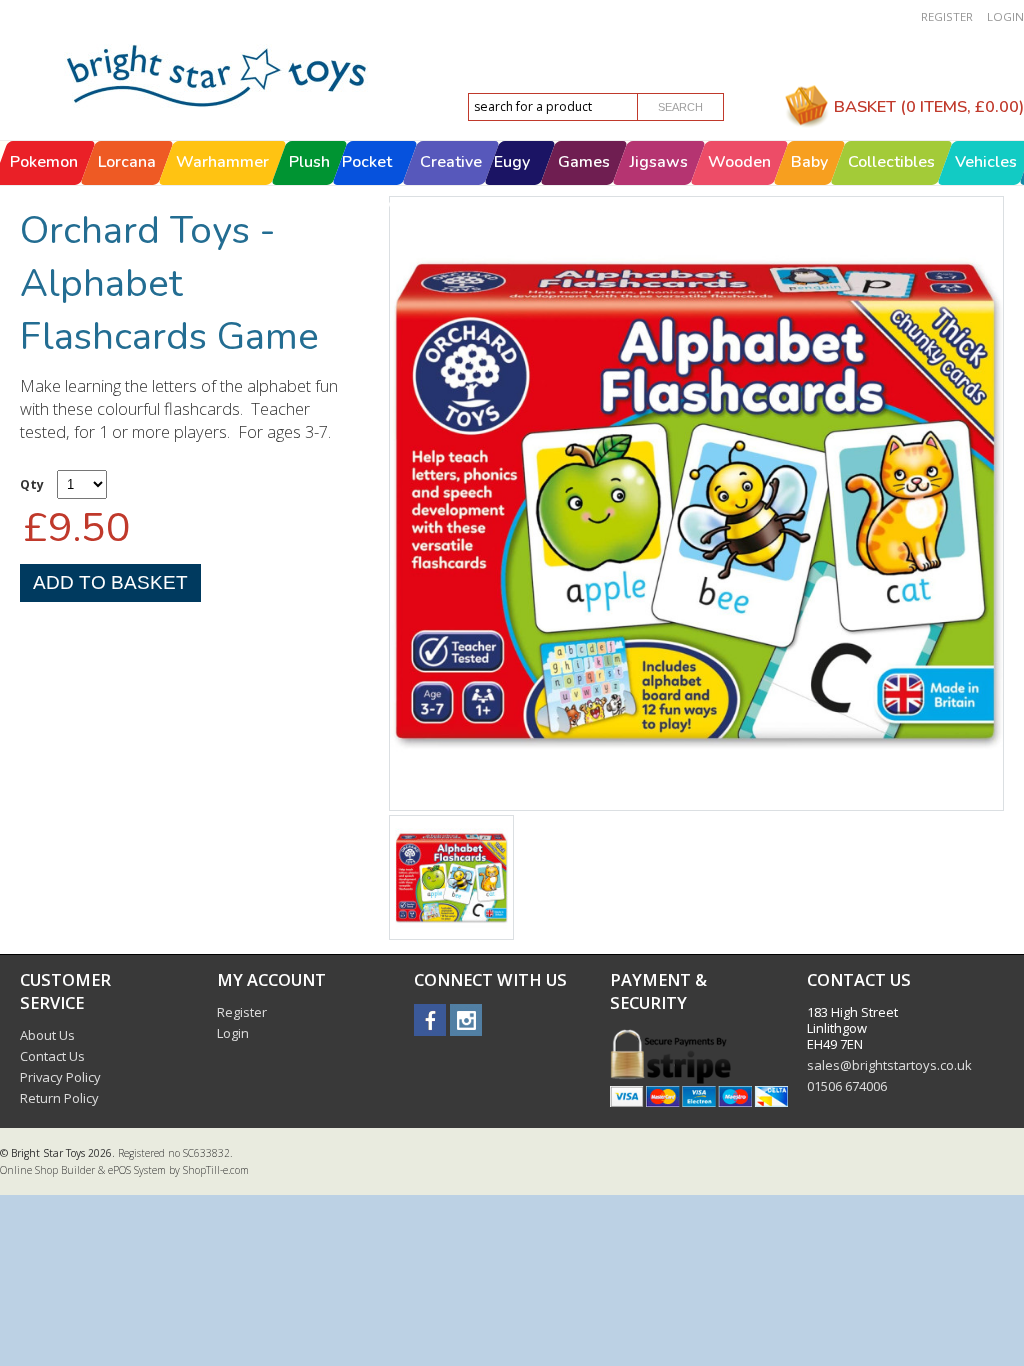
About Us (47, 1035)
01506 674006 (847, 1086)
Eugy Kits (512, 183)
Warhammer (222, 162)
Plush (309, 162)
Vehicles (986, 162)
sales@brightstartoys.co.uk (889, 1065)
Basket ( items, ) (929, 106)
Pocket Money (367, 183)
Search (680, 107)
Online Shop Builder (47, 1170)
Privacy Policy (60, 1077)
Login (1005, 16)
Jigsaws (659, 162)
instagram (466, 1020)
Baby (809, 162)
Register (947, 16)
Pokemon (44, 162)
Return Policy (59, 1098)
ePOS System (137, 1170)
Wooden (739, 162)
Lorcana (127, 162)
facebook (430, 1020)
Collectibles (891, 162)
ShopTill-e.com (216, 1170)
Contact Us (52, 1056)
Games (584, 162)
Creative (451, 162)
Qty (32, 484)
